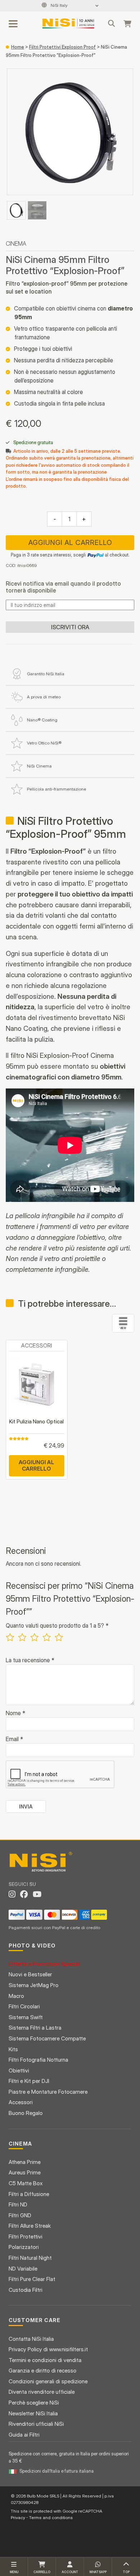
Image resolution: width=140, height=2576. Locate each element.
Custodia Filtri (25, 2290)
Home (18, 47)
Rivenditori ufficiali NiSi (36, 2424)
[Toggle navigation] (14, 23)
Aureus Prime (25, 2172)
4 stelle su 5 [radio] (47, 1637)
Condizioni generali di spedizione (48, 2381)
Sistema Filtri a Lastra (35, 2028)
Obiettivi (19, 2070)
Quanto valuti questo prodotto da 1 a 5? (57, 1625)
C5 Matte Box (26, 2183)
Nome (15, 1713)
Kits (13, 2049)
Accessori (21, 2102)
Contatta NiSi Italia (31, 2339)
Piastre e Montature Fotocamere (48, 2092)
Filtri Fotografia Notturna (38, 2060)
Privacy (18, 2517)
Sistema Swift (26, 2017)
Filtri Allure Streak (30, 2226)
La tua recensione (30, 1660)
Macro (16, 1996)
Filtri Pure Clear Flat (32, 2279)
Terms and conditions (51, 2517)
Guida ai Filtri (24, 2435)
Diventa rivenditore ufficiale (42, 2392)
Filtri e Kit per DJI (29, 2081)
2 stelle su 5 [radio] (22, 1637)
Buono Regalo (26, 2113)
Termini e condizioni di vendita (45, 2360)
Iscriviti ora (70, 627)
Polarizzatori (24, 2247)
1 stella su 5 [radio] (10, 1637)
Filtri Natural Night (30, 2258)
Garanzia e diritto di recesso (43, 2371)
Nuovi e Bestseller (30, 1974)
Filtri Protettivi (25, 2237)
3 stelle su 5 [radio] (34, 1637)
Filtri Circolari (24, 2006)
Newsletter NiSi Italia (33, 2413)
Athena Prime (25, 2162)
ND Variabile (23, 2269)
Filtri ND (18, 2204)
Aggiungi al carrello (70, 543)
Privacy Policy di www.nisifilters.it (48, 2349)
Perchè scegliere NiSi (34, 2403)
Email (14, 1739)
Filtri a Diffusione (29, 2194)
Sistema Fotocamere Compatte (47, 2038)
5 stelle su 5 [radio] (59, 1637)
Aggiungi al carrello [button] (36, 1465)
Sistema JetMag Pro (34, 1985)
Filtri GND (20, 2215)
